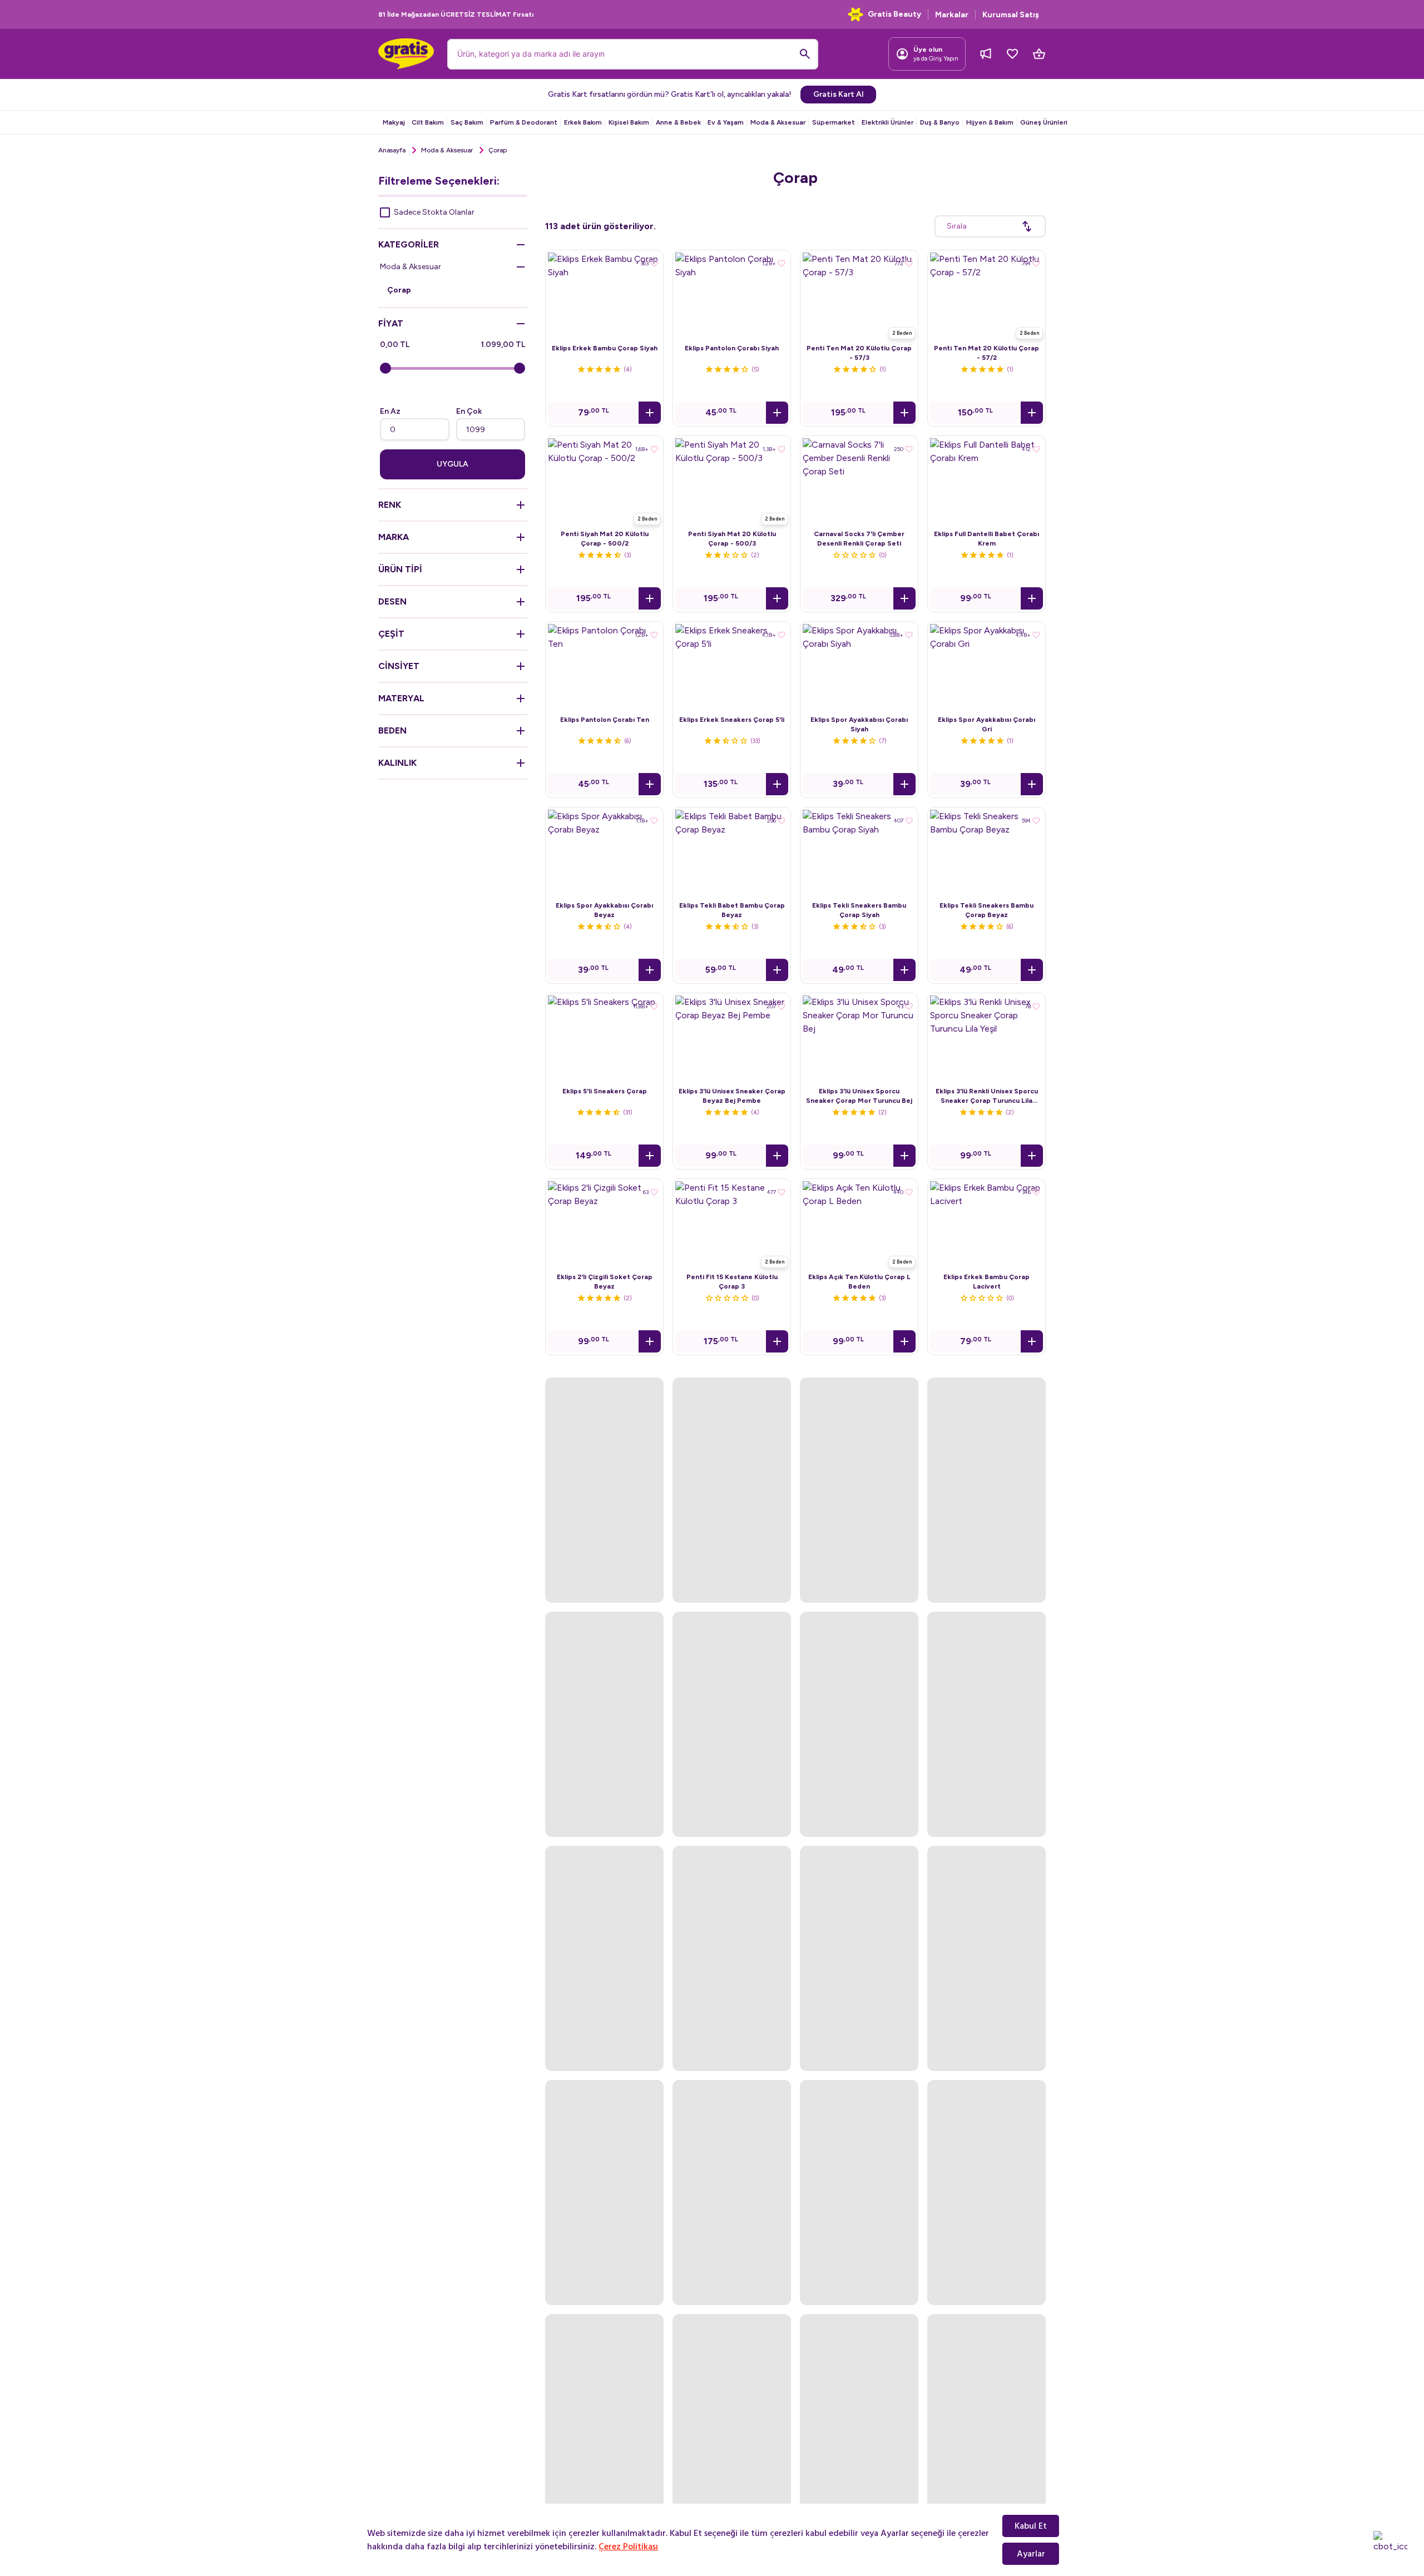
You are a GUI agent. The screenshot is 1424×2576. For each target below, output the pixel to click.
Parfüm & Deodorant (524, 122)
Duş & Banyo (940, 122)
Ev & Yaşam (726, 122)
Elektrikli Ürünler (887, 122)
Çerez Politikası (628, 2547)
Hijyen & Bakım (990, 122)
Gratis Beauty (894, 14)
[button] (650, 413)
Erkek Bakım (583, 122)
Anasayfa (392, 150)
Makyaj (394, 122)
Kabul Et (1031, 2526)
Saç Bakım (467, 122)
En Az (390, 411)
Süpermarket (834, 122)
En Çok (469, 411)
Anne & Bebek (678, 122)
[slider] (385, 368)
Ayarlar (1031, 2554)
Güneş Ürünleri (1044, 122)
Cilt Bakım (428, 122)
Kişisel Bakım (629, 122)
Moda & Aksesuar (778, 122)
